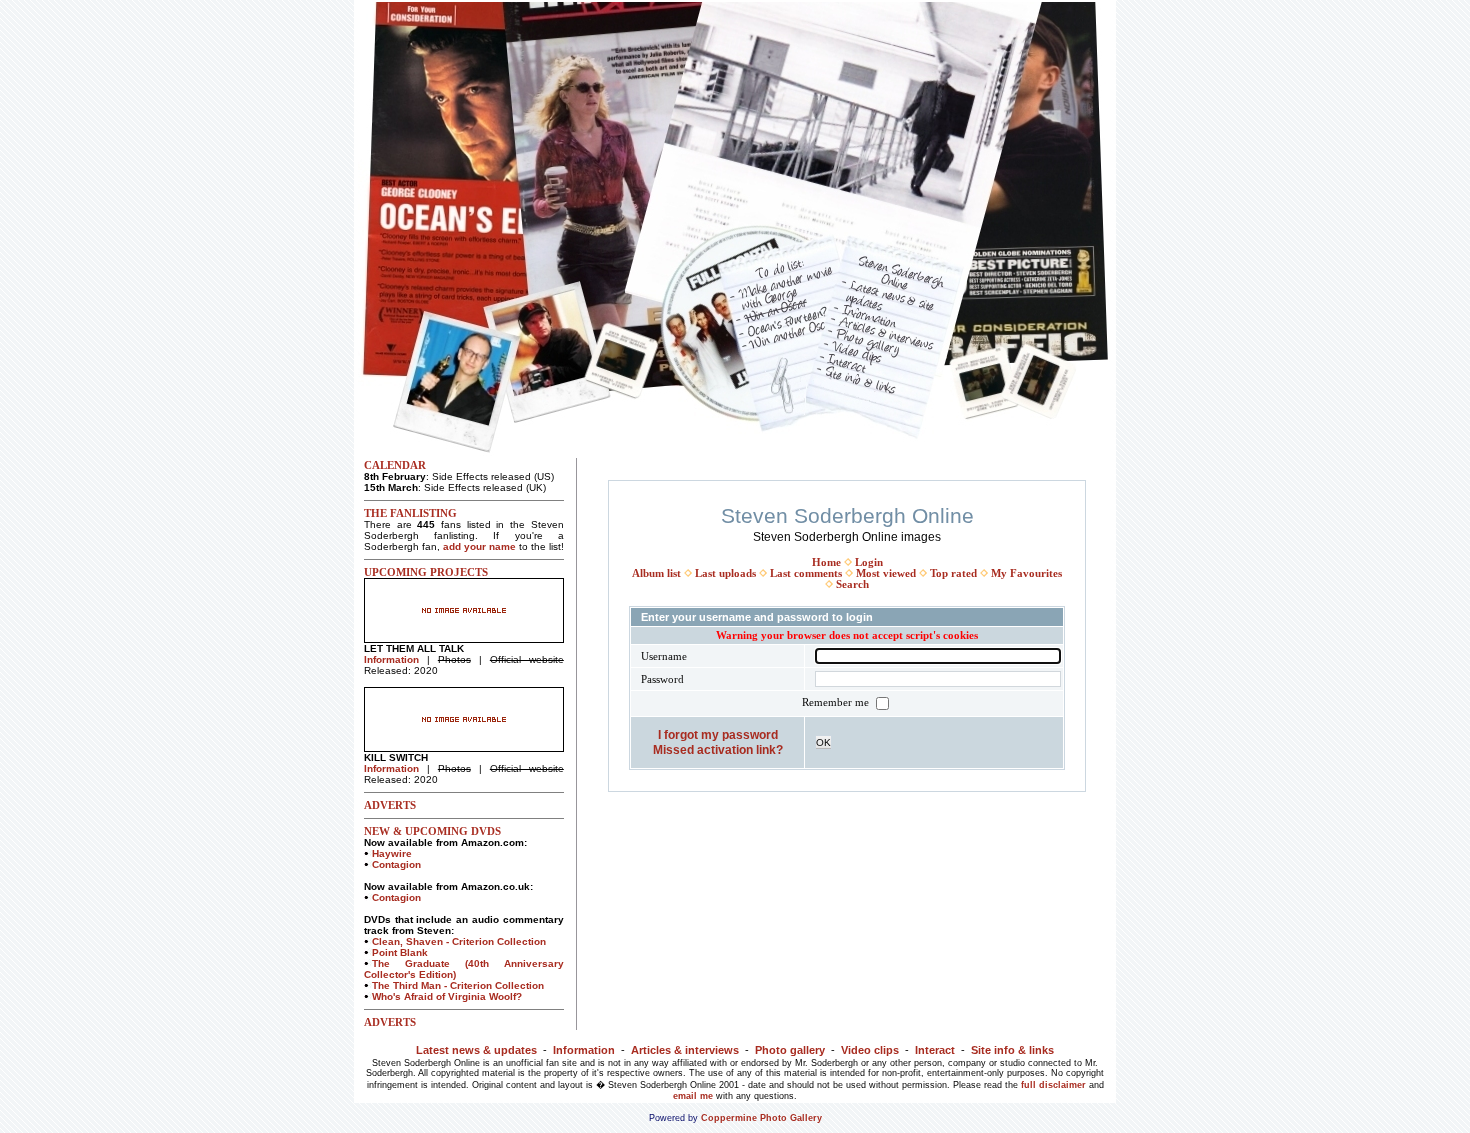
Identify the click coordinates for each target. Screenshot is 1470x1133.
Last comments (806, 573)
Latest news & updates (476, 1050)
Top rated (953, 573)
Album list (656, 573)
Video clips (870, 1050)
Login (869, 562)
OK (823, 742)
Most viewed (886, 573)
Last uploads (725, 573)
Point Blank (400, 952)
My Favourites (1026, 573)
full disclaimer (1053, 1085)
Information (391, 659)
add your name (479, 546)
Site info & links (1012, 1050)
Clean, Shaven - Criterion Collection (459, 941)
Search (852, 584)
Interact (935, 1050)
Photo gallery (790, 1050)
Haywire (392, 853)
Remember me (837, 702)
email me (693, 1096)
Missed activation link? (718, 749)
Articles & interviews (685, 1050)
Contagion (396, 864)
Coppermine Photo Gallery (761, 1118)
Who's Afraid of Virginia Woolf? (447, 996)
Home (826, 562)
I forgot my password (718, 734)
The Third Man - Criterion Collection (458, 985)
